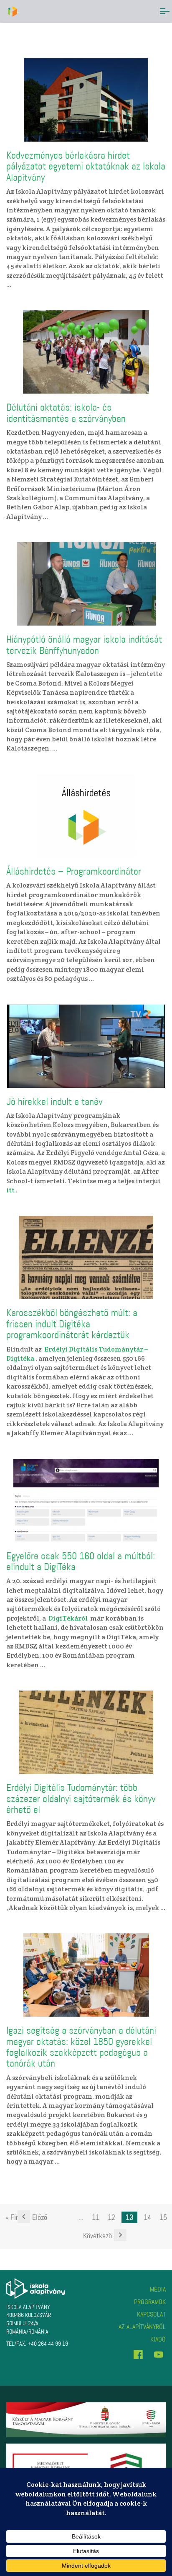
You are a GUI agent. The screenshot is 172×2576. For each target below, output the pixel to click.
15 (163, 2217)
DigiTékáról (68, 1618)
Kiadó (158, 2339)
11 (96, 2217)
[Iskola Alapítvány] (13, 11)
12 (111, 2217)
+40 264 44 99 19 (48, 2344)
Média (158, 2289)
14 (147, 2217)
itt (10, 1190)
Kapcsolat (151, 2314)
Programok (150, 2302)
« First (15, 2217)
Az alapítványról (142, 2327)
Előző (40, 2217)
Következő (97, 2236)
